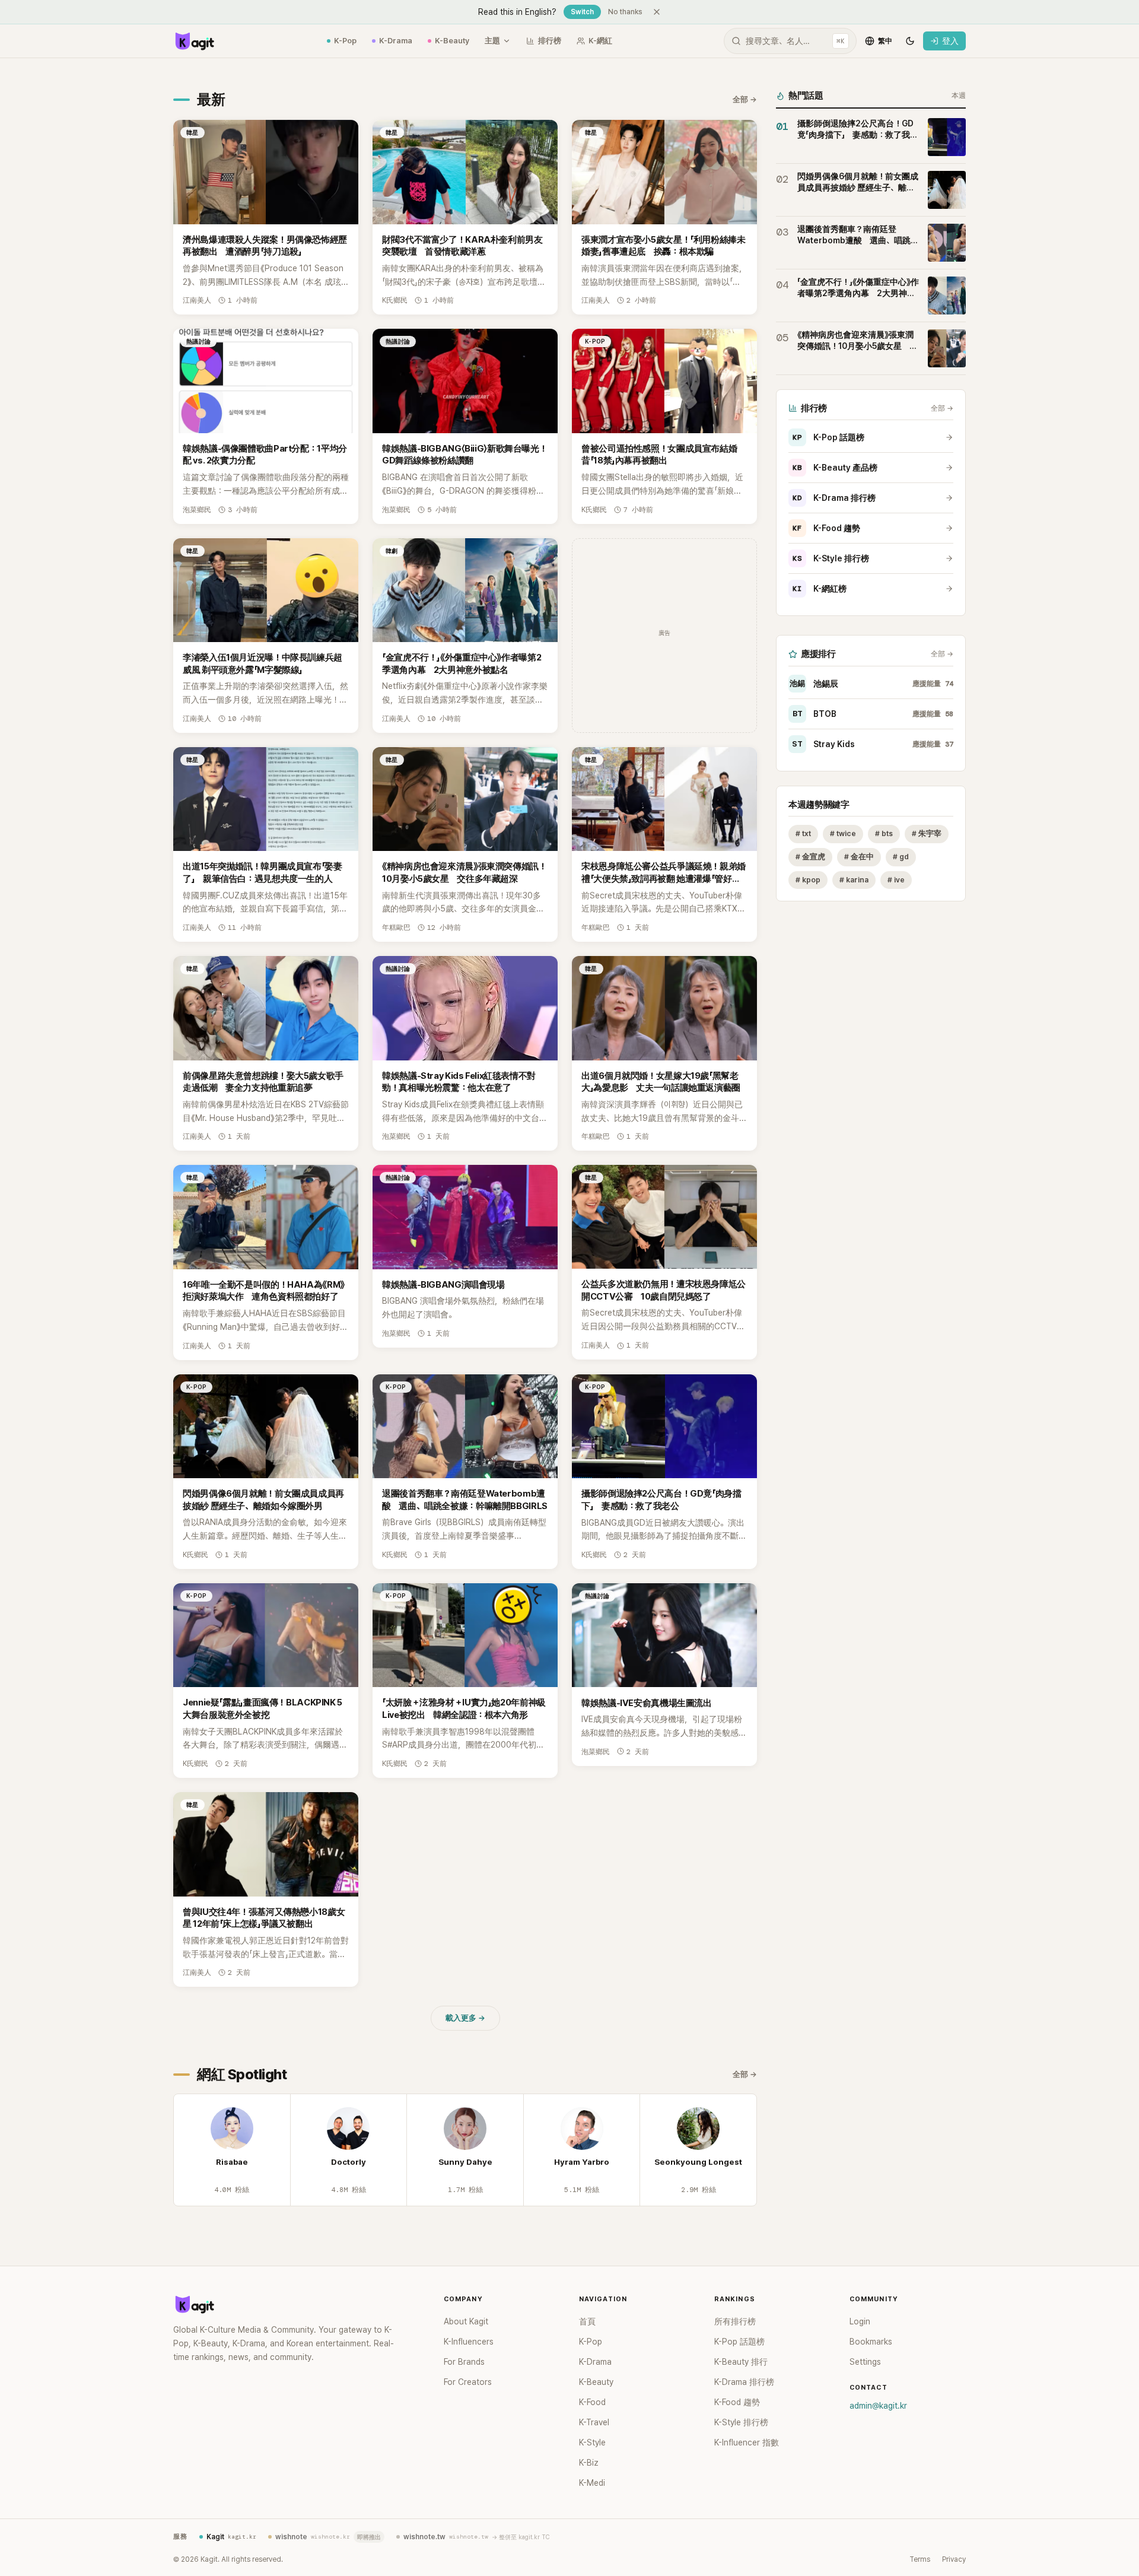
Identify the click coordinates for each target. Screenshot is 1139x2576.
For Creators (468, 2382)
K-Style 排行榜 (831, 558)
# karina (854, 880)
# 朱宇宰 (927, 833)
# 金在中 (859, 857)
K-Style (592, 2442)
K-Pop (345, 41)
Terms (920, 2559)
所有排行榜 (735, 2321)
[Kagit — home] (194, 41)
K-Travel (594, 2422)
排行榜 (550, 41)
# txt (803, 833)
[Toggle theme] (910, 41)
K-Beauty (452, 41)
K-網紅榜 (820, 589)
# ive (896, 880)
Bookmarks (871, 2342)
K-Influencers (469, 2342)
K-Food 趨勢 (826, 528)
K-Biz (589, 2463)
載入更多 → (465, 2018)
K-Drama (396, 41)
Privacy (954, 2559)
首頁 (587, 2321)
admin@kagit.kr (878, 2406)
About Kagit (466, 2321)
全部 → (745, 99)
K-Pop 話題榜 (828, 437)
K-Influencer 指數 (747, 2442)
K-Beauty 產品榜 (835, 468)
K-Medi (592, 2483)
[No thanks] (657, 12)
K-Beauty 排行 (741, 2362)
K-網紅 (600, 41)
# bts (884, 833)
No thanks (625, 12)
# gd (901, 857)
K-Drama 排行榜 (834, 498)
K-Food (592, 2402)
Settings (865, 2362)
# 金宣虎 (810, 857)
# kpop (808, 880)
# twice (843, 833)
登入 (950, 41)
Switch (582, 12)
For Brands (464, 2362)
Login (860, 2321)
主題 (492, 41)
